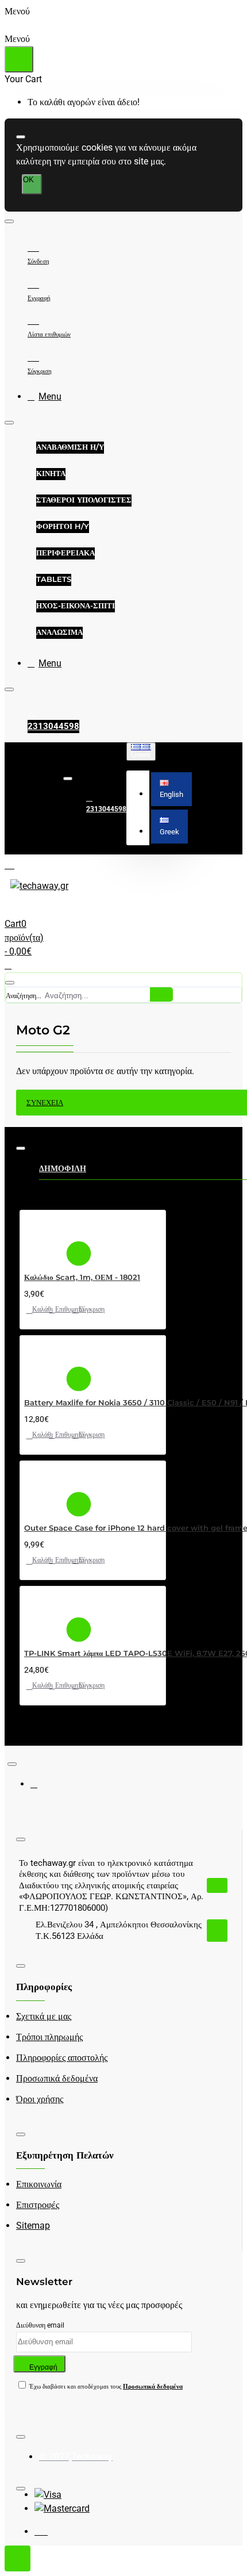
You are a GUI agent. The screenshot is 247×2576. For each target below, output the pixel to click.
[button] (171, 789)
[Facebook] (42, 1789)
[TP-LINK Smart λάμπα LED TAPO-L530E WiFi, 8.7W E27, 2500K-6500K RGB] (44, 1613)
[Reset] (19, 59)
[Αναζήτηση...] (10, 983)
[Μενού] (19, 864)
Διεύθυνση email (40, 2325)
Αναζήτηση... (24, 996)
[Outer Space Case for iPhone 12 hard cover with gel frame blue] (44, 1487)
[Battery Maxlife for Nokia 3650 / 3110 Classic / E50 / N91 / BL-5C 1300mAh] (44, 1362)
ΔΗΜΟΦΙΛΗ (63, 1168)
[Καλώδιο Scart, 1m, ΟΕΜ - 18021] (44, 1237)
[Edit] (21, 137)
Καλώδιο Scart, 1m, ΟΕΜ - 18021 (82, 1277)
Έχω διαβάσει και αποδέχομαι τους (105, 2387)
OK (28, 180)
